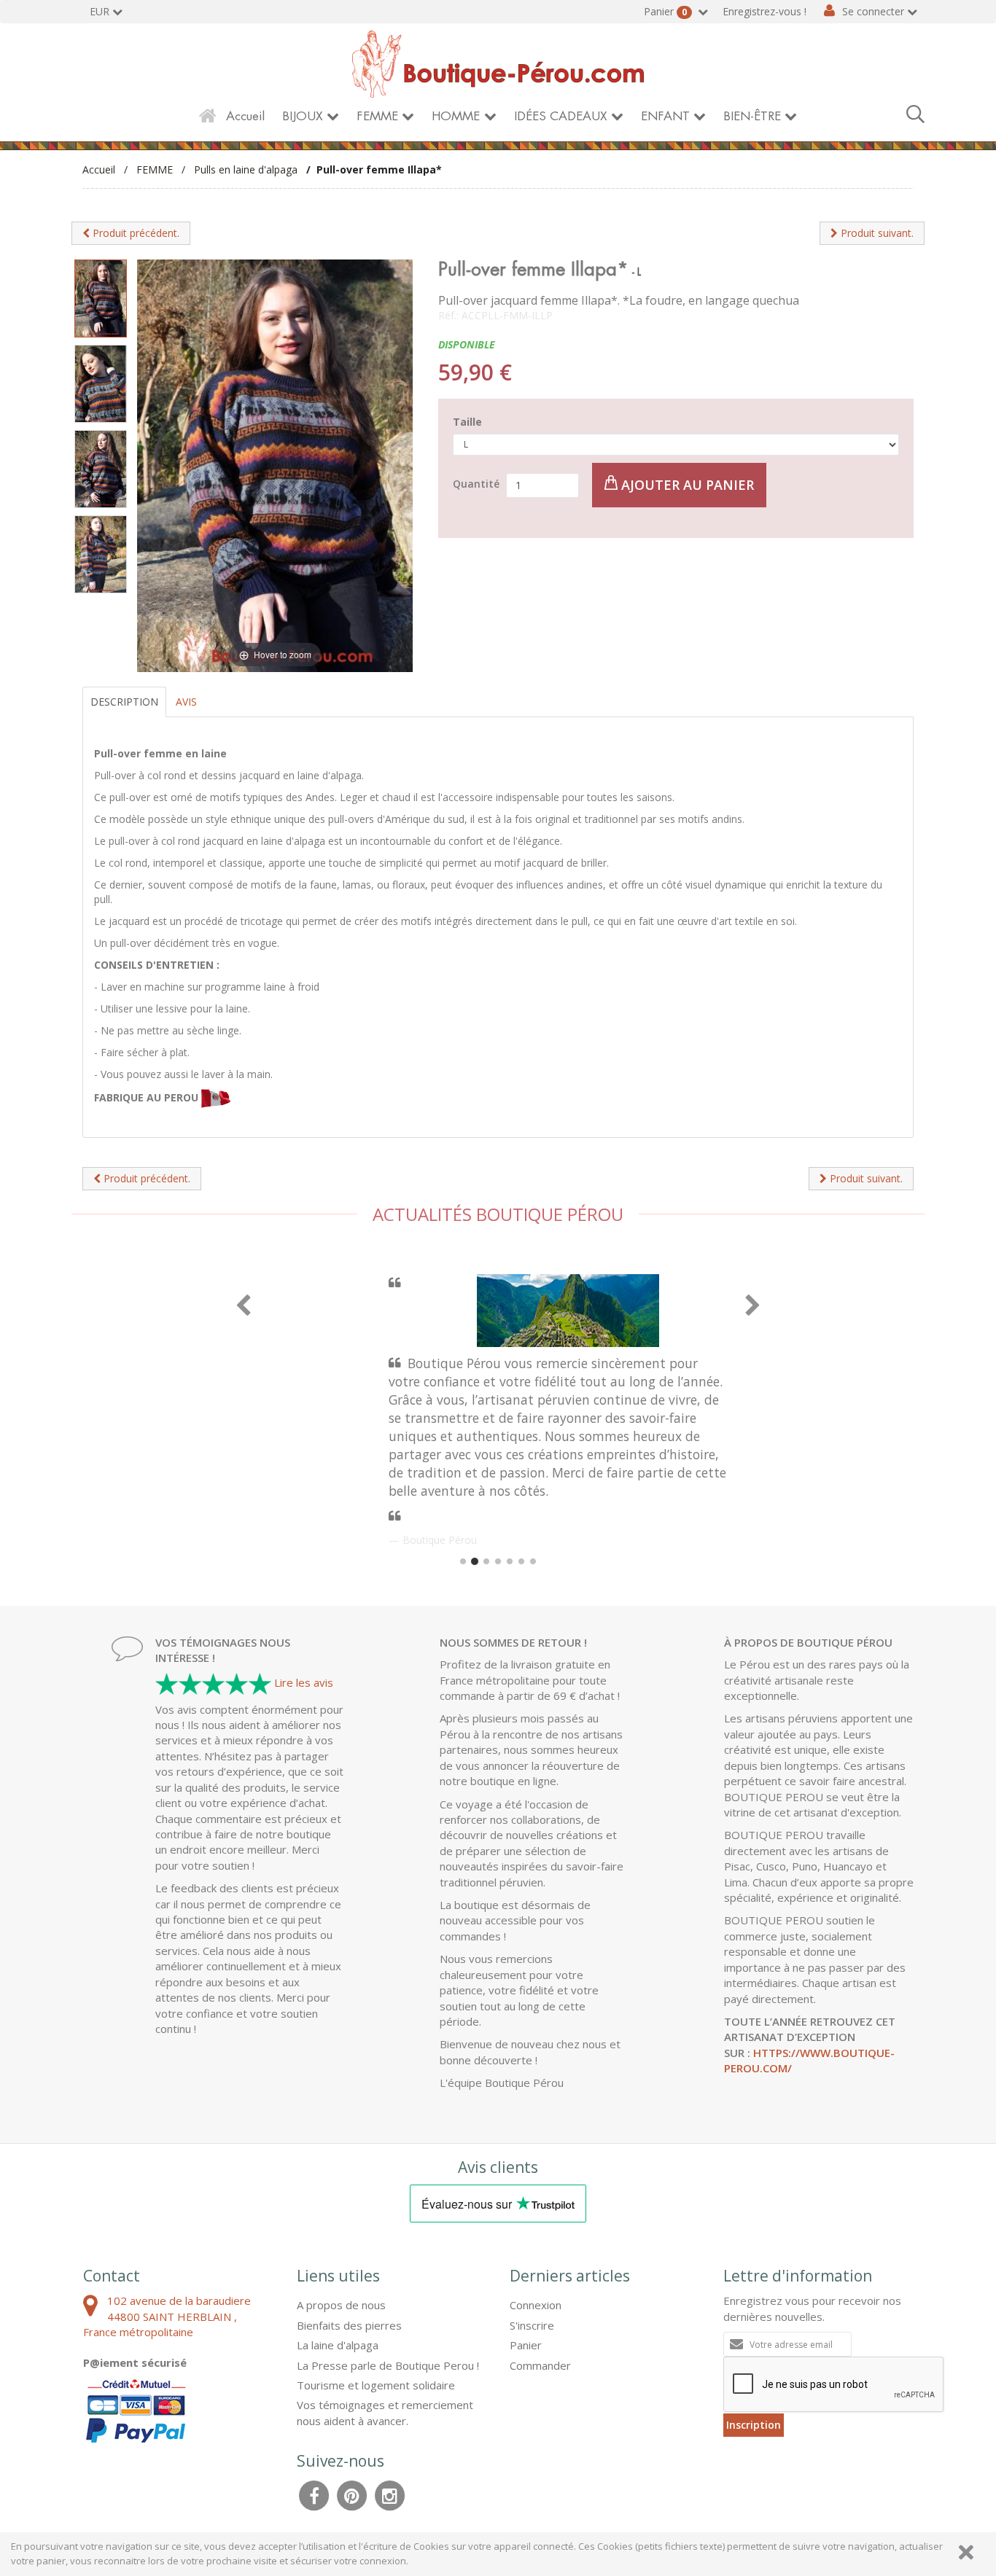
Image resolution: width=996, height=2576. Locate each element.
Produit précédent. (135, 233)
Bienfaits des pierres (349, 2325)
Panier (665, 11)
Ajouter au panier (686, 485)
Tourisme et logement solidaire (376, 2385)
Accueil (245, 116)
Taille (467, 422)
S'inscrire (532, 2325)
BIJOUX (303, 116)
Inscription (754, 2425)
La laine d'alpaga (338, 2345)
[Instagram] (390, 2494)
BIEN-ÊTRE (752, 116)
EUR (100, 11)
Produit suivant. (876, 233)
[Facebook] (314, 2494)
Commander (540, 2365)
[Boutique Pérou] (498, 63)
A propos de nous (341, 2305)
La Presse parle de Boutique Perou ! (388, 2365)
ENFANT (665, 116)
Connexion (536, 2305)
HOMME (456, 116)
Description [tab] (124, 702)
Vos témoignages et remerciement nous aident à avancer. (385, 2412)
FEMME (377, 116)
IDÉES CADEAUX (561, 116)
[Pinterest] (352, 2494)
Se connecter (873, 11)
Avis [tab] (186, 702)
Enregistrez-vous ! (764, 11)
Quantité (476, 484)
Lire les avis (304, 1682)
